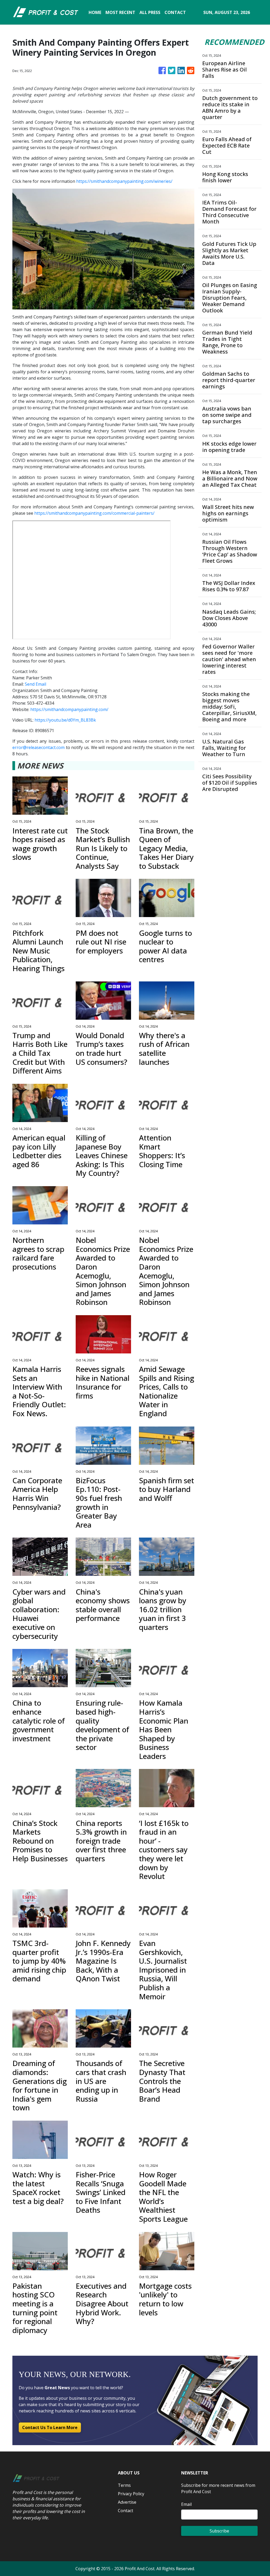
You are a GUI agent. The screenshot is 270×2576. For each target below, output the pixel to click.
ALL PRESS (150, 12)
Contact (126, 2511)
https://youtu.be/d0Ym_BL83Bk (65, 720)
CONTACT (175, 12)
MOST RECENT (120, 12)
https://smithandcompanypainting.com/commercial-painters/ (94, 513)
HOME (95, 12)
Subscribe (219, 2531)
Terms (124, 2485)
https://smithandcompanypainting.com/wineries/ (124, 181)
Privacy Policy (131, 2494)
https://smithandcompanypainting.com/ (69, 709)
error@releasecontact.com (38, 747)
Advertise (127, 2502)
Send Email (35, 684)
